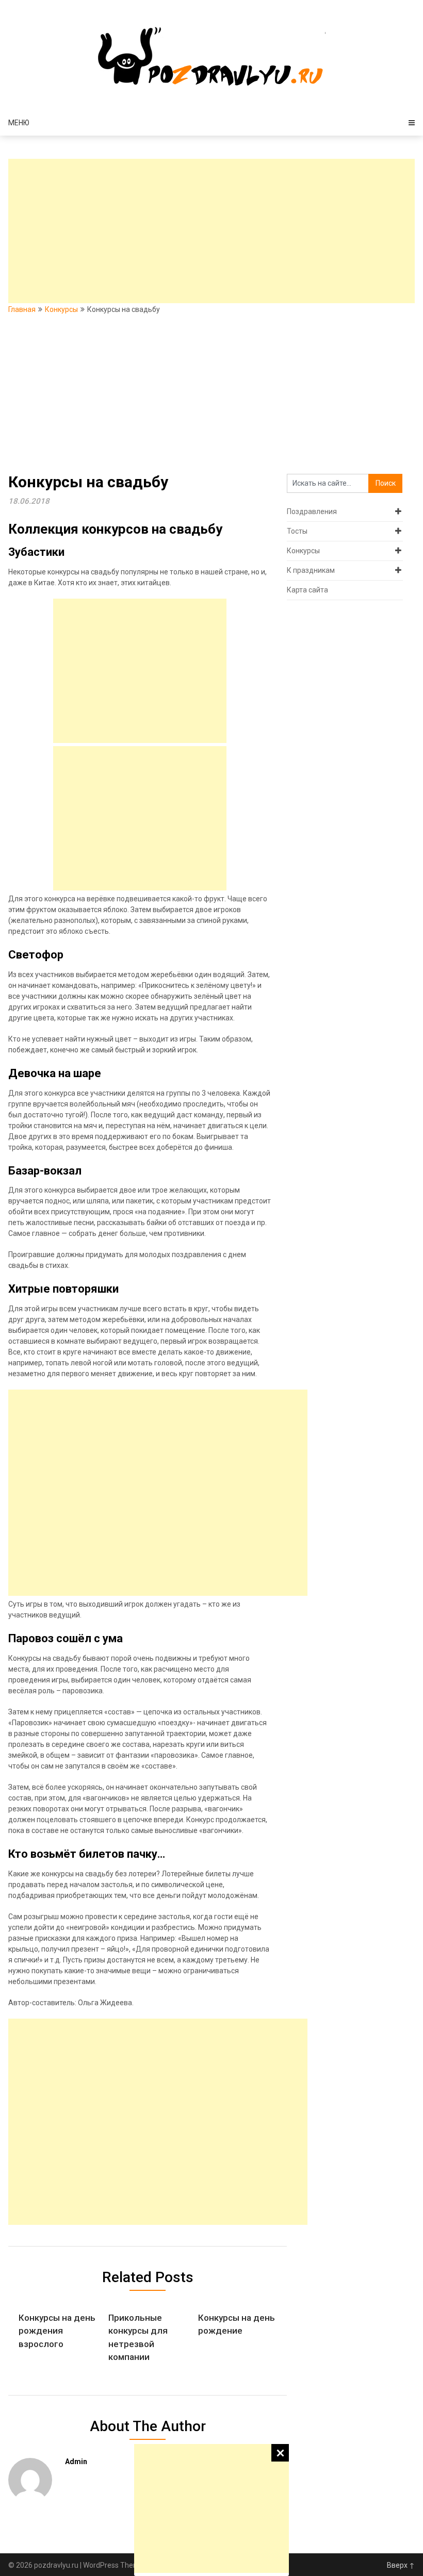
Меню (19, 123)
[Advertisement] (211, 2508)
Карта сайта (307, 590)
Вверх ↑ (401, 2565)
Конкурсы (61, 309)
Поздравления (312, 511)
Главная (22, 309)
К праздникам (311, 570)
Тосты (297, 531)
